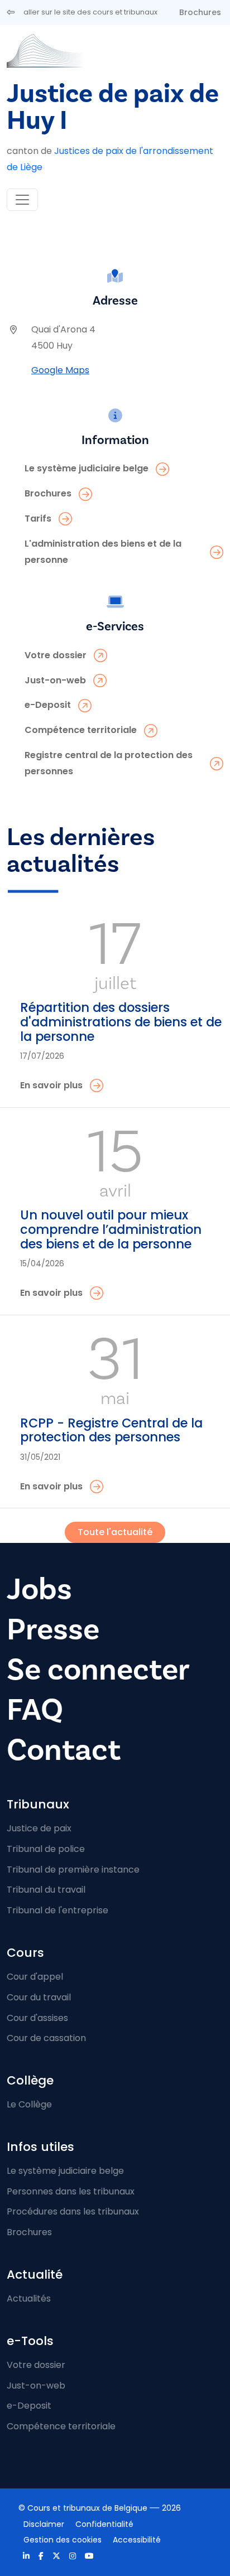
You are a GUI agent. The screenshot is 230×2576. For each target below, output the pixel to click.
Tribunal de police (46, 1849)
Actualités (29, 2298)
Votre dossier (36, 2365)
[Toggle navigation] (22, 200)
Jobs (39, 1590)
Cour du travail (39, 1997)
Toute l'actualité (115, 1532)
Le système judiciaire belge (65, 2171)
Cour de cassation (46, 2038)
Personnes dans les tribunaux (71, 2191)
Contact (64, 1750)
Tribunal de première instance (73, 1870)
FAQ (35, 1710)
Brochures (200, 12)
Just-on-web (36, 2386)
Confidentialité (104, 2524)
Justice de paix (39, 1828)
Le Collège (29, 2104)
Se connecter (98, 1670)
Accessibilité (137, 2540)
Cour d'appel (35, 1977)
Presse (53, 1630)
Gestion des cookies (63, 2540)
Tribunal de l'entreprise (57, 1910)
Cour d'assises (37, 2018)
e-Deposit (29, 2406)
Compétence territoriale (61, 2426)
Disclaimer (44, 2524)
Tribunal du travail (46, 1890)
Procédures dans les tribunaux (73, 2211)
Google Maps (60, 370)
